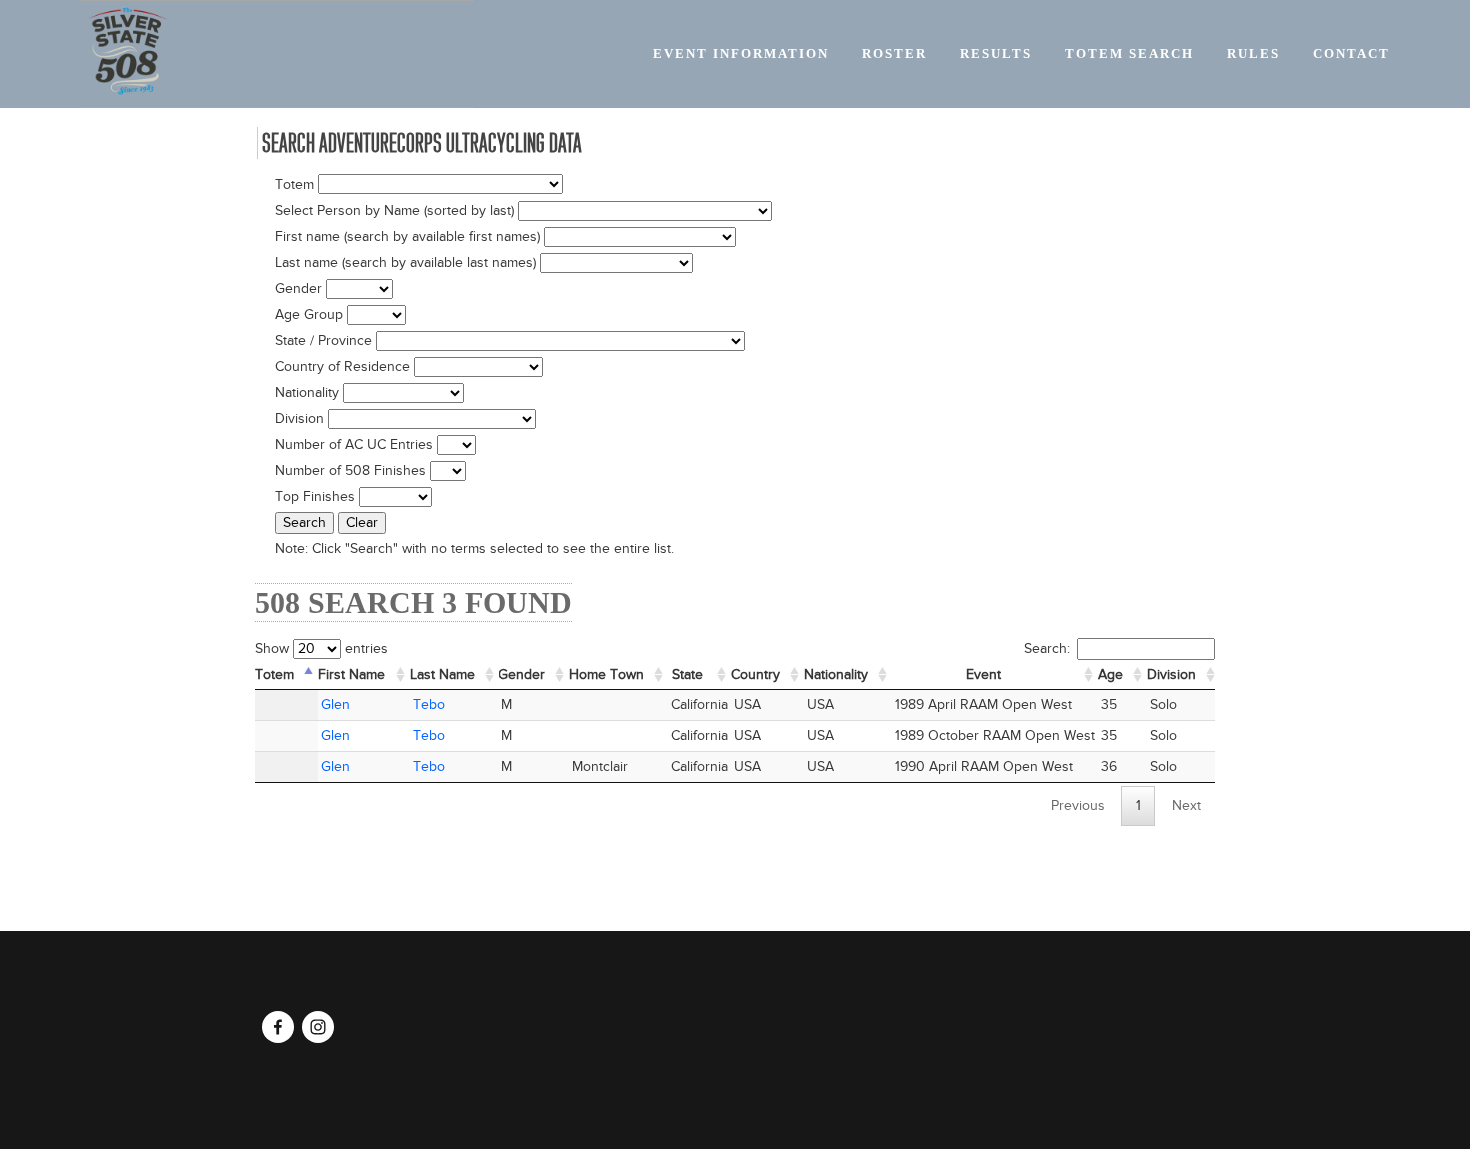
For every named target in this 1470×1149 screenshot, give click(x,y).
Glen (335, 705)
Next (1186, 806)
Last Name (442, 675)
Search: (1047, 649)
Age (1110, 675)
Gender (521, 675)
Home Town (606, 675)
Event (983, 675)
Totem (274, 675)
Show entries (321, 649)
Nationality (836, 675)
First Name (351, 675)
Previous (1078, 806)
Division (1171, 675)
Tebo (429, 705)
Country (755, 675)
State (687, 675)
